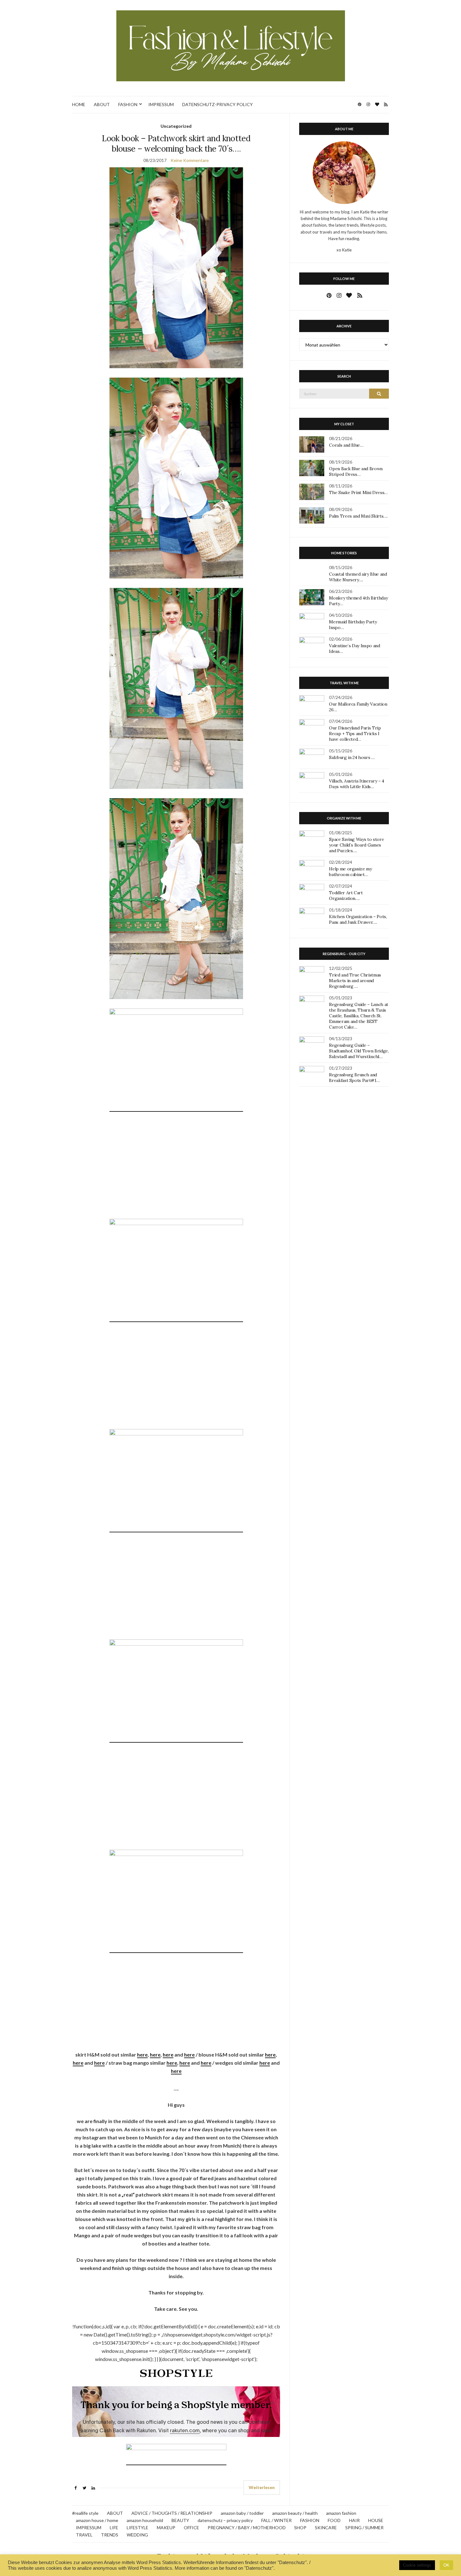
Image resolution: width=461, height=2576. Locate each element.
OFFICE (191, 2528)
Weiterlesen (262, 2487)
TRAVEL (84, 2535)
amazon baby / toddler (242, 2513)
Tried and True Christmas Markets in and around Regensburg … (355, 981)
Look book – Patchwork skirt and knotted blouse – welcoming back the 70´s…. (176, 143)
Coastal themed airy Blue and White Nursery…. (358, 577)
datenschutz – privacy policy (225, 2520)
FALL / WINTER (276, 2520)
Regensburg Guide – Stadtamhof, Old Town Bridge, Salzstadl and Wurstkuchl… (359, 1051)
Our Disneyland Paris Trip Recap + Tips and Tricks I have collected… (355, 734)
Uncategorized (176, 126)
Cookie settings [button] (417, 2565)
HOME (79, 104)
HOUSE (376, 2520)
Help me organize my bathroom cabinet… (350, 872)
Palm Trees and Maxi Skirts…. (358, 516)
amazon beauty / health (295, 2513)
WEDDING (137, 2535)
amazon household (145, 2520)
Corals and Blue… (346, 445)
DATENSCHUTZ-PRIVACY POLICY (217, 104)
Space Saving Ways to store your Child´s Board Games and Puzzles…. (356, 845)
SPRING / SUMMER (364, 2528)
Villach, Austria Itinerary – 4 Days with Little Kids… (357, 784)
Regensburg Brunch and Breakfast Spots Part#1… (354, 1078)
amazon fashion (341, 2513)
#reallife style (85, 2513)
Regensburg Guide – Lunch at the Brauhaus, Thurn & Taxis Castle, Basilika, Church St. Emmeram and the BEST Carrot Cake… (359, 1016)
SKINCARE (326, 2528)
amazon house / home (97, 2520)
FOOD (334, 2520)
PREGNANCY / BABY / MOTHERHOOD (247, 2528)
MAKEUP (166, 2528)
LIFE (114, 2528)
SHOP (300, 2528)
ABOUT (102, 104)
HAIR (354, 2520)
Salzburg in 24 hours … (352, 757)
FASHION (128, 104)
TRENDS (110, 2535)
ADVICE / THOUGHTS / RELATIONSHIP (172, 2513)
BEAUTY (180, 2520)
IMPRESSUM (161, 104)
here (142, 2054)
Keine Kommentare (190, 160)
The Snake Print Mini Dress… (358, 492)
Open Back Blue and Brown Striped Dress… (356, 471)
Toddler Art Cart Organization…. (346, 895)
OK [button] (446, 2565)
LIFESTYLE (138, 2528)
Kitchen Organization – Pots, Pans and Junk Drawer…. (358, 919)
